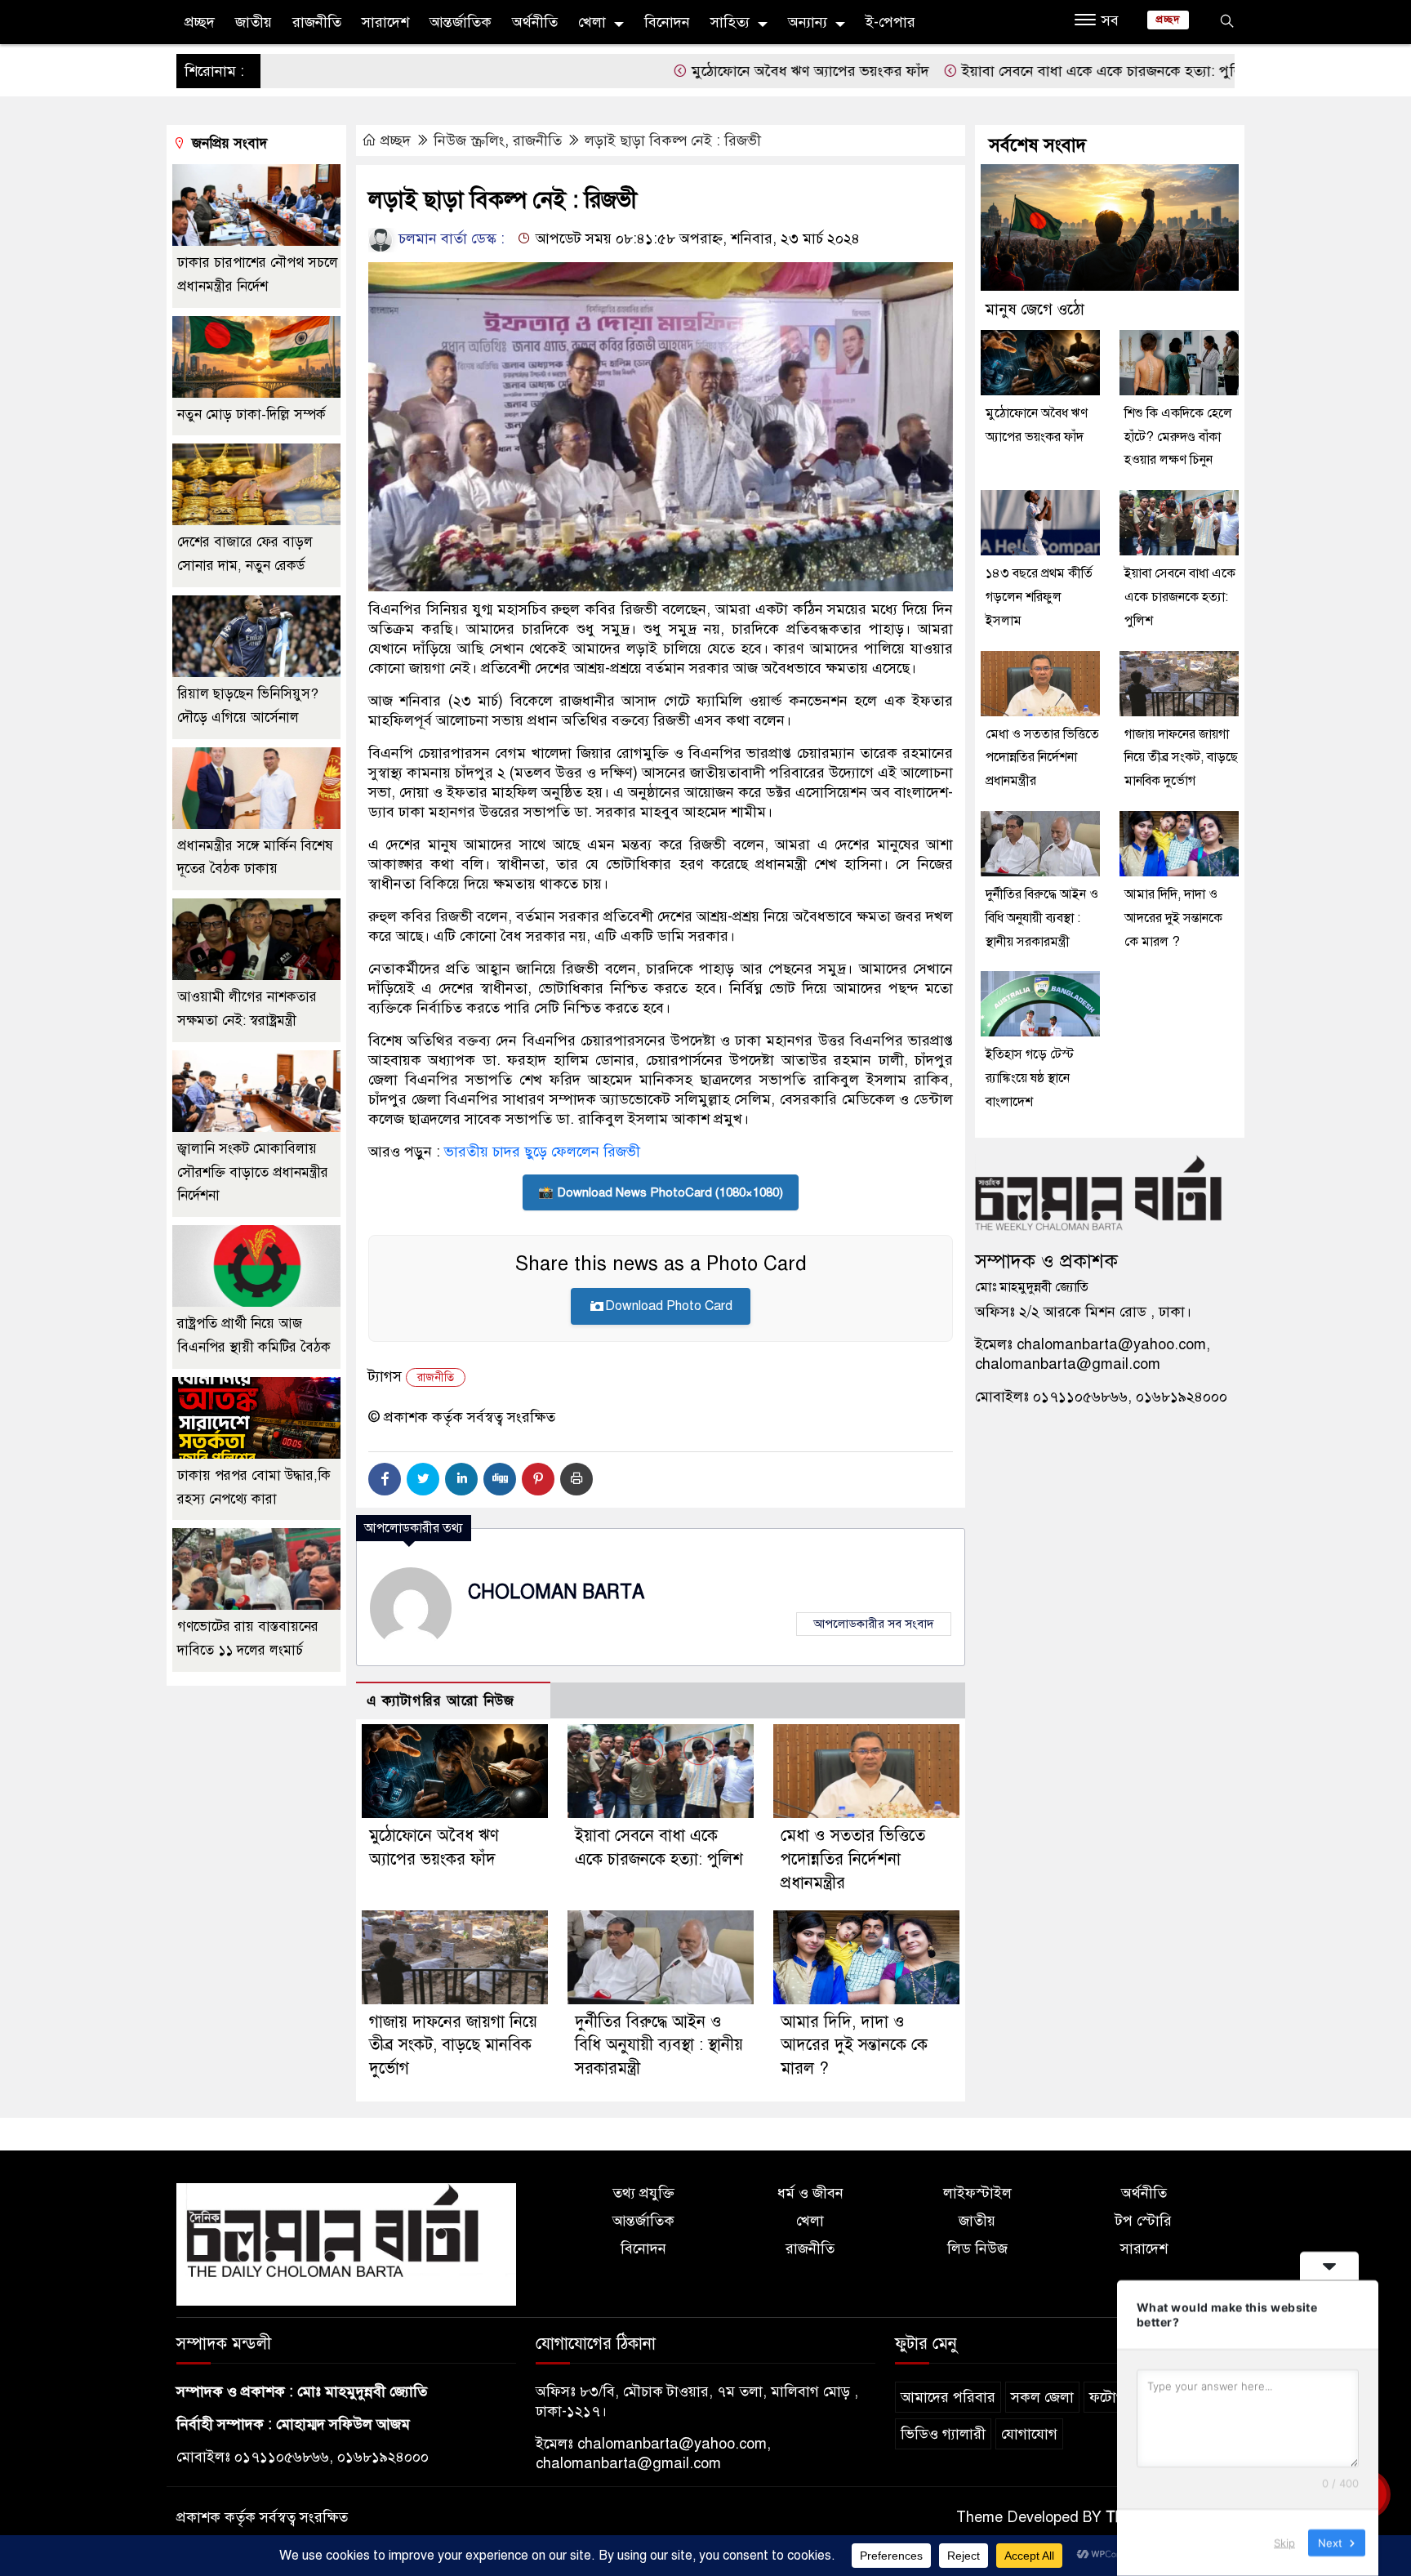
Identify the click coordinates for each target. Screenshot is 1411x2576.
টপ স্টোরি (1144, 2221)
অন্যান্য (808, 22)
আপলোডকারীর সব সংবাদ (874, 1624)
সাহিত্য (730, 22)
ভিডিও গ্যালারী (943, 2434)
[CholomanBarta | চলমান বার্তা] (346, 2244)
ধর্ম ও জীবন (810, 2193)
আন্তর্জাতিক (461, 22)
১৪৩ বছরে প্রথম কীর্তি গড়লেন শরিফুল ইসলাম (1039, 597)
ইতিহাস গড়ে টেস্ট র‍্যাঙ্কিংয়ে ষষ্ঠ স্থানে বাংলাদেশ (1030, 1078)
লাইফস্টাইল (977, 2193)
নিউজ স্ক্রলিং (469, 140)
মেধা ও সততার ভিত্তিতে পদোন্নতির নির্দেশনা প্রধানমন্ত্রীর (853, 1859)
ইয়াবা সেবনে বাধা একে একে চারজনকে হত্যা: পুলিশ (1001, 71)
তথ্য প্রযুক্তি (643, 2193)
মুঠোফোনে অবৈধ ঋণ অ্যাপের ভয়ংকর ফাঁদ (704, 71)
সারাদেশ (385, 22)
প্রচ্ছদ (200, 22)
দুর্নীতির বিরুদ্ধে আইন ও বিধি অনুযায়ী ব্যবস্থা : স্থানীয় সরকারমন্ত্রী (659, 2046)
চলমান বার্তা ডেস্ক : (450, 238)
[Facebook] (385, 1479)
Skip (1284, 2543)
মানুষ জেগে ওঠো (1035, 309)
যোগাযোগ (1029, 2434)
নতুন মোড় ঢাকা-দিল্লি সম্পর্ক (251, 414)
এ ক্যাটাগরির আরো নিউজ (441, 1701)
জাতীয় (254, 22)
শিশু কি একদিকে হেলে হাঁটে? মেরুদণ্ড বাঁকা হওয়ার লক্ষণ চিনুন (1178, 437)
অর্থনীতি (535, 22)
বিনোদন (667, 22)
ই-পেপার (890, 22)
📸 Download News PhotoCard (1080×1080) (661, 1192)
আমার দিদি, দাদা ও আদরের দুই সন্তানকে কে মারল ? (854, 2046)
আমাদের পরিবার (948, 2397)
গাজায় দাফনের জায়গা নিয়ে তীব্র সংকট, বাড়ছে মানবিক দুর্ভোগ (453, 2046)
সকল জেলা (1042, 2397)
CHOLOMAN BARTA (556, 1592)
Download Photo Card (669, 1306)
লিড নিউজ (977, 2248)
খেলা (592, 22)
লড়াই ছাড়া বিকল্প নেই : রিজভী (673, 140)
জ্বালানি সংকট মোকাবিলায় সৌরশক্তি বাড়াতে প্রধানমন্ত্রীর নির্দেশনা (253, 1172)
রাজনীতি (317, 22)
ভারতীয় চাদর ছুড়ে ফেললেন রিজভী (542, 1152)
